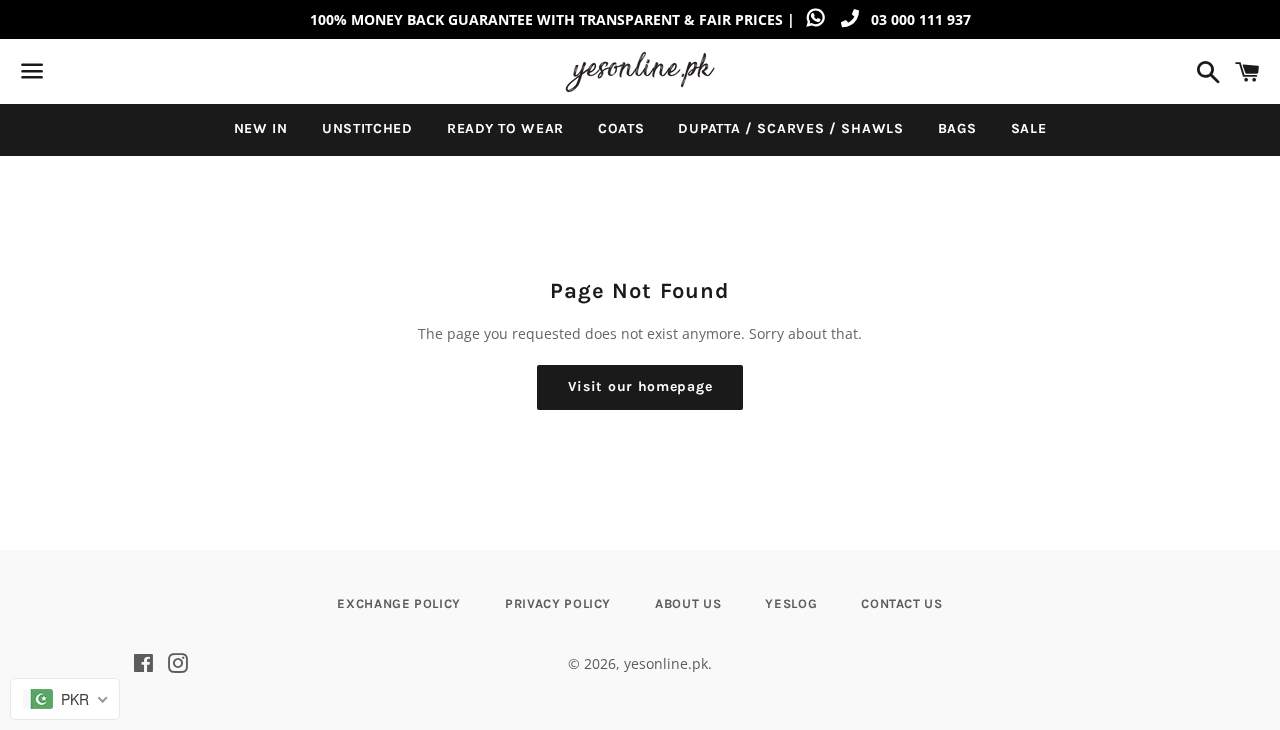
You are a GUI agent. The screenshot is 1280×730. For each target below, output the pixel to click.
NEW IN (261, 128)
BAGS (957, 128)
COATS (621, 128)
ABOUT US (688, 603)
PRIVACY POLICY (558, 603)
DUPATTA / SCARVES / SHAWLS (790, 128)
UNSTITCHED (367, 128)
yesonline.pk (666, 663)
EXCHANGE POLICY (399, 603)
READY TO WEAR (505, 128)
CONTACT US (902, 603)
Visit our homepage (640, 386)
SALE (1029, 128)
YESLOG (791, 603)
